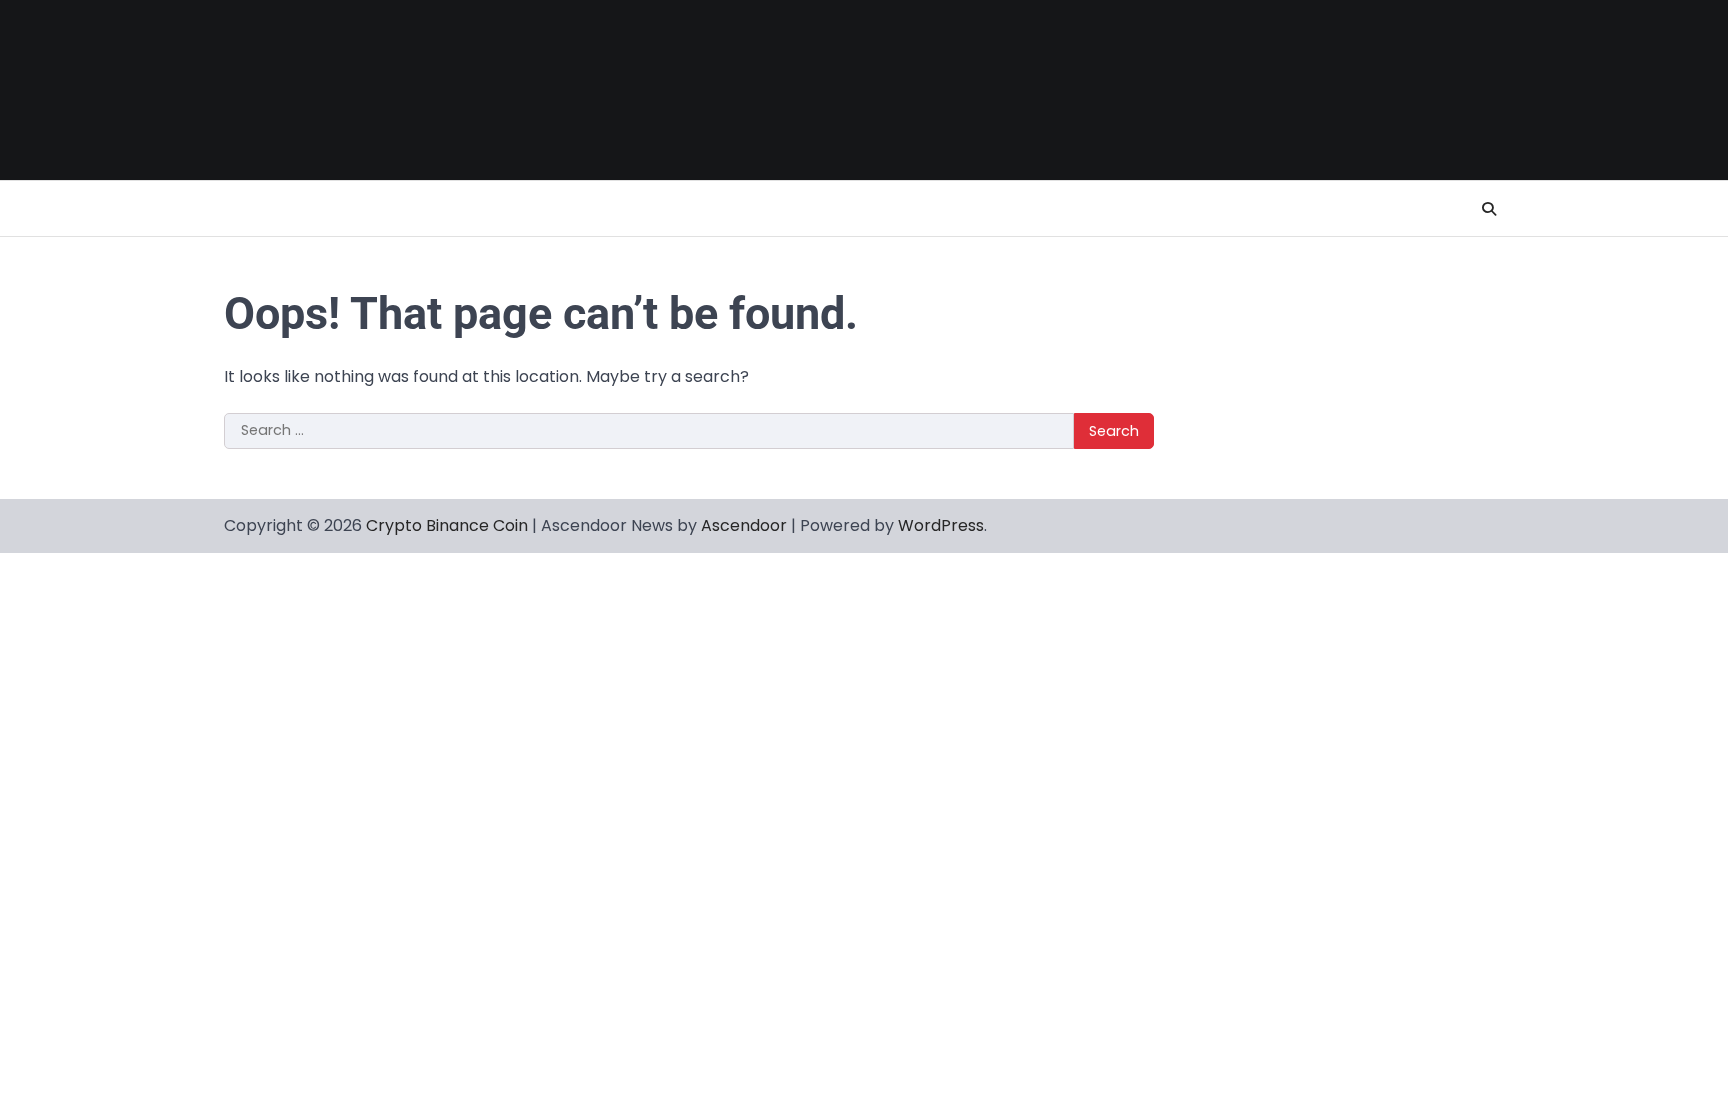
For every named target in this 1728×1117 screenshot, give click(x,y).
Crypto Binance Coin (447, 525)
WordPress (941, 525)
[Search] (1489, 209)
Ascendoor (744, 525)
